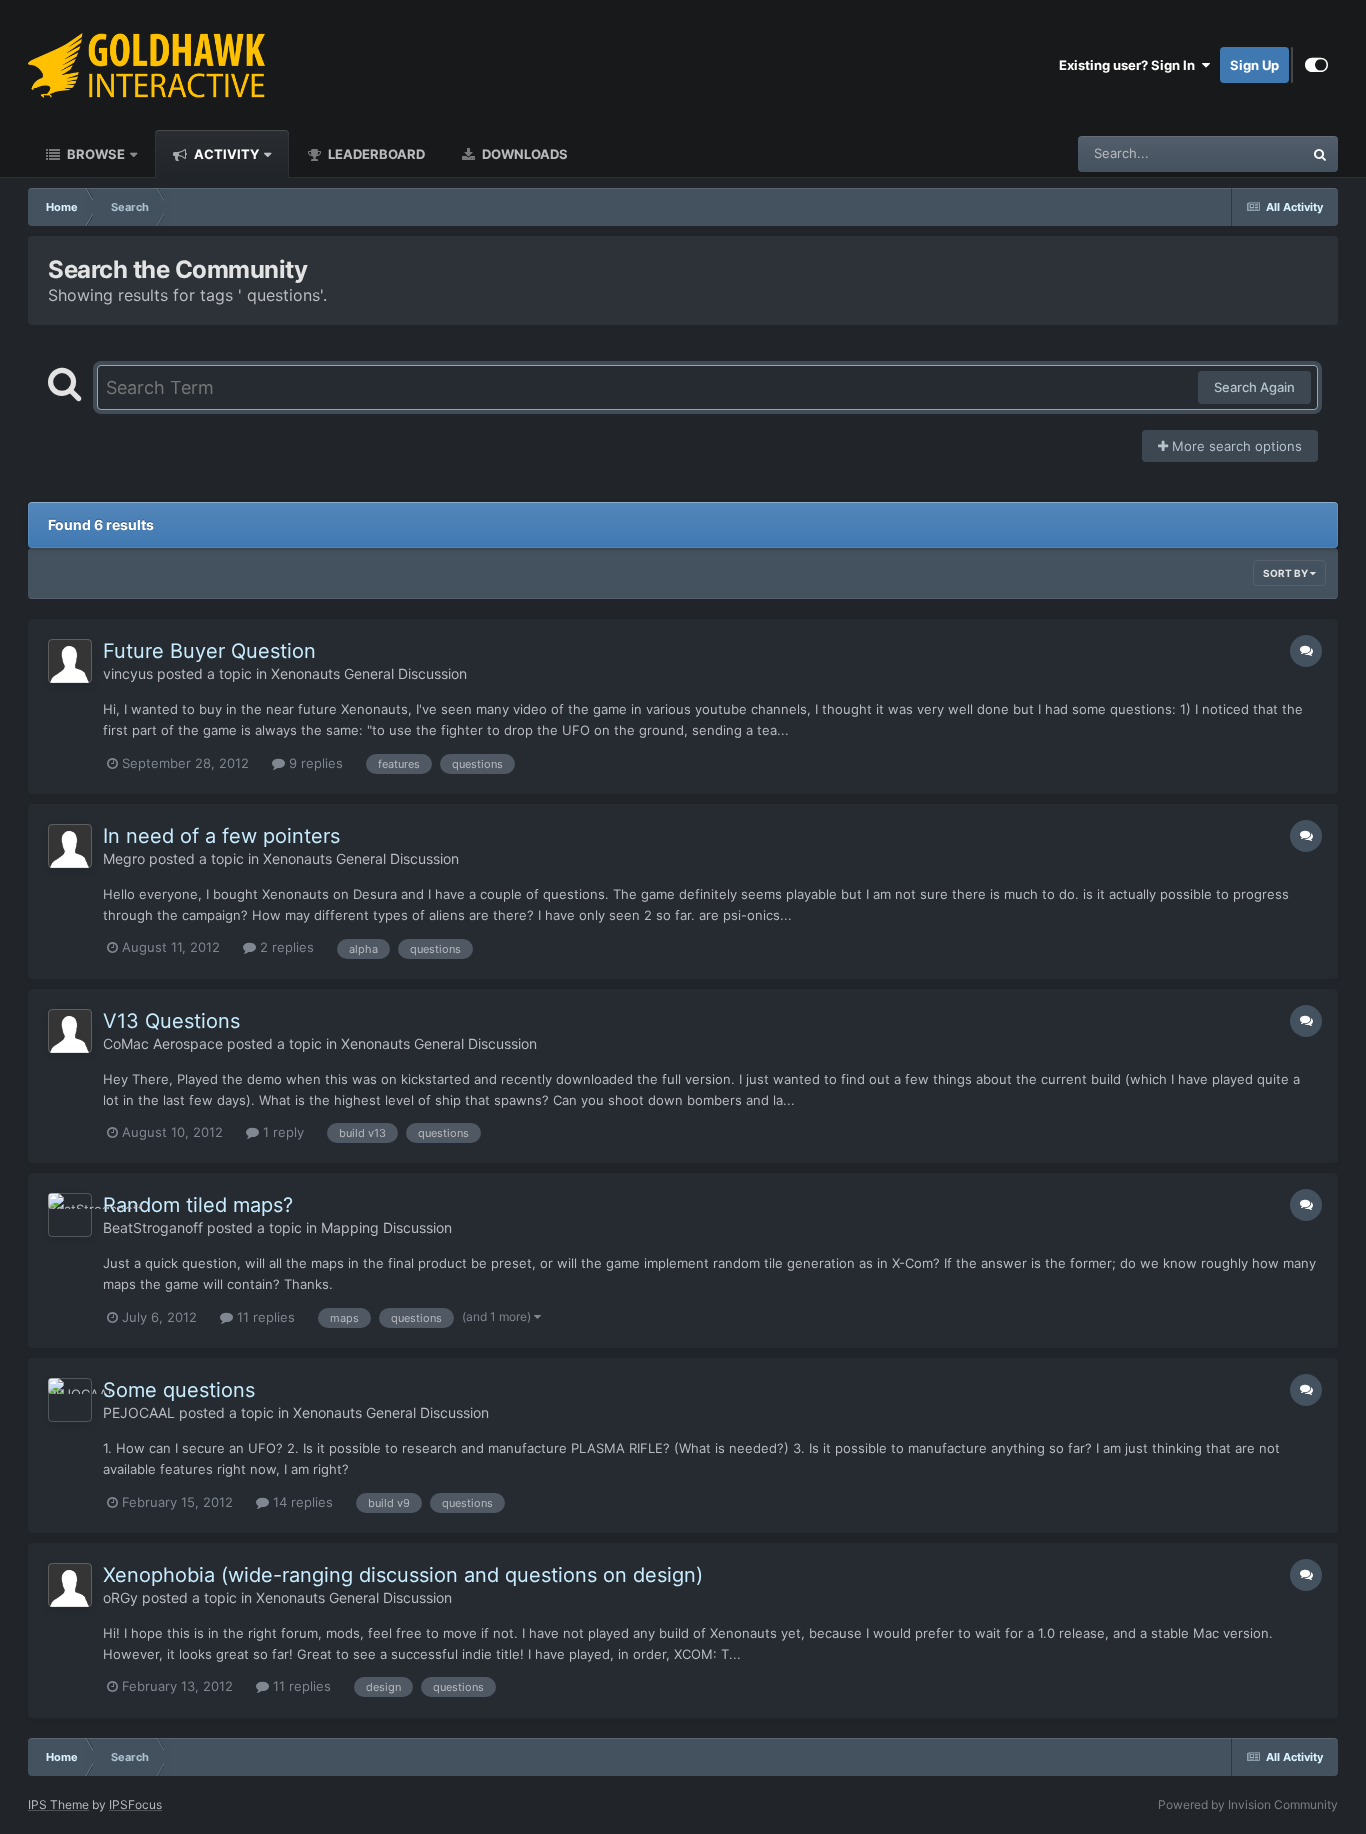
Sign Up (1254, 65)
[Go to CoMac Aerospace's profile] (70, 1031)
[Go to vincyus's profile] (70, 661)
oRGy (120, 1597)
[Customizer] (1316, 65)
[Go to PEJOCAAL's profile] (70, 1400)
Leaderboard (375, 154)
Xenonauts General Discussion (369, 673)
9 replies (314, 763)
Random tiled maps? (198, 1205)
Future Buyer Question (209, 651)
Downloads (523, 154)
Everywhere (1241, 153)
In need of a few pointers (221, 836)
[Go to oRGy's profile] (70, 1585)
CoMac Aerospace (163, 1043)
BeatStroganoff (153, 1227)
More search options (1235, 446)
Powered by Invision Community (1248, 1804)
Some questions (179, 1390)
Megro (124, 858)
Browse (94, 154)
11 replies (264, 1317)
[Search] (1320, 154)
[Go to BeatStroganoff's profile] (70, 1215)
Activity (225, 154)
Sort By (1286, 573)
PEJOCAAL (139, 1412)
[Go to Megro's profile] (70, 846)
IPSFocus (135, 1804)
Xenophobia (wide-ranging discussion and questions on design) (403, 1575)
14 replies (301, 1502)
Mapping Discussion (386, 1227)
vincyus (128, 673)
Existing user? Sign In (1130, 65)
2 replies (285, 947)
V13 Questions (171, 1021)
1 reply (281, 1132)
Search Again (1254, 387)
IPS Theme (58, 1804)
